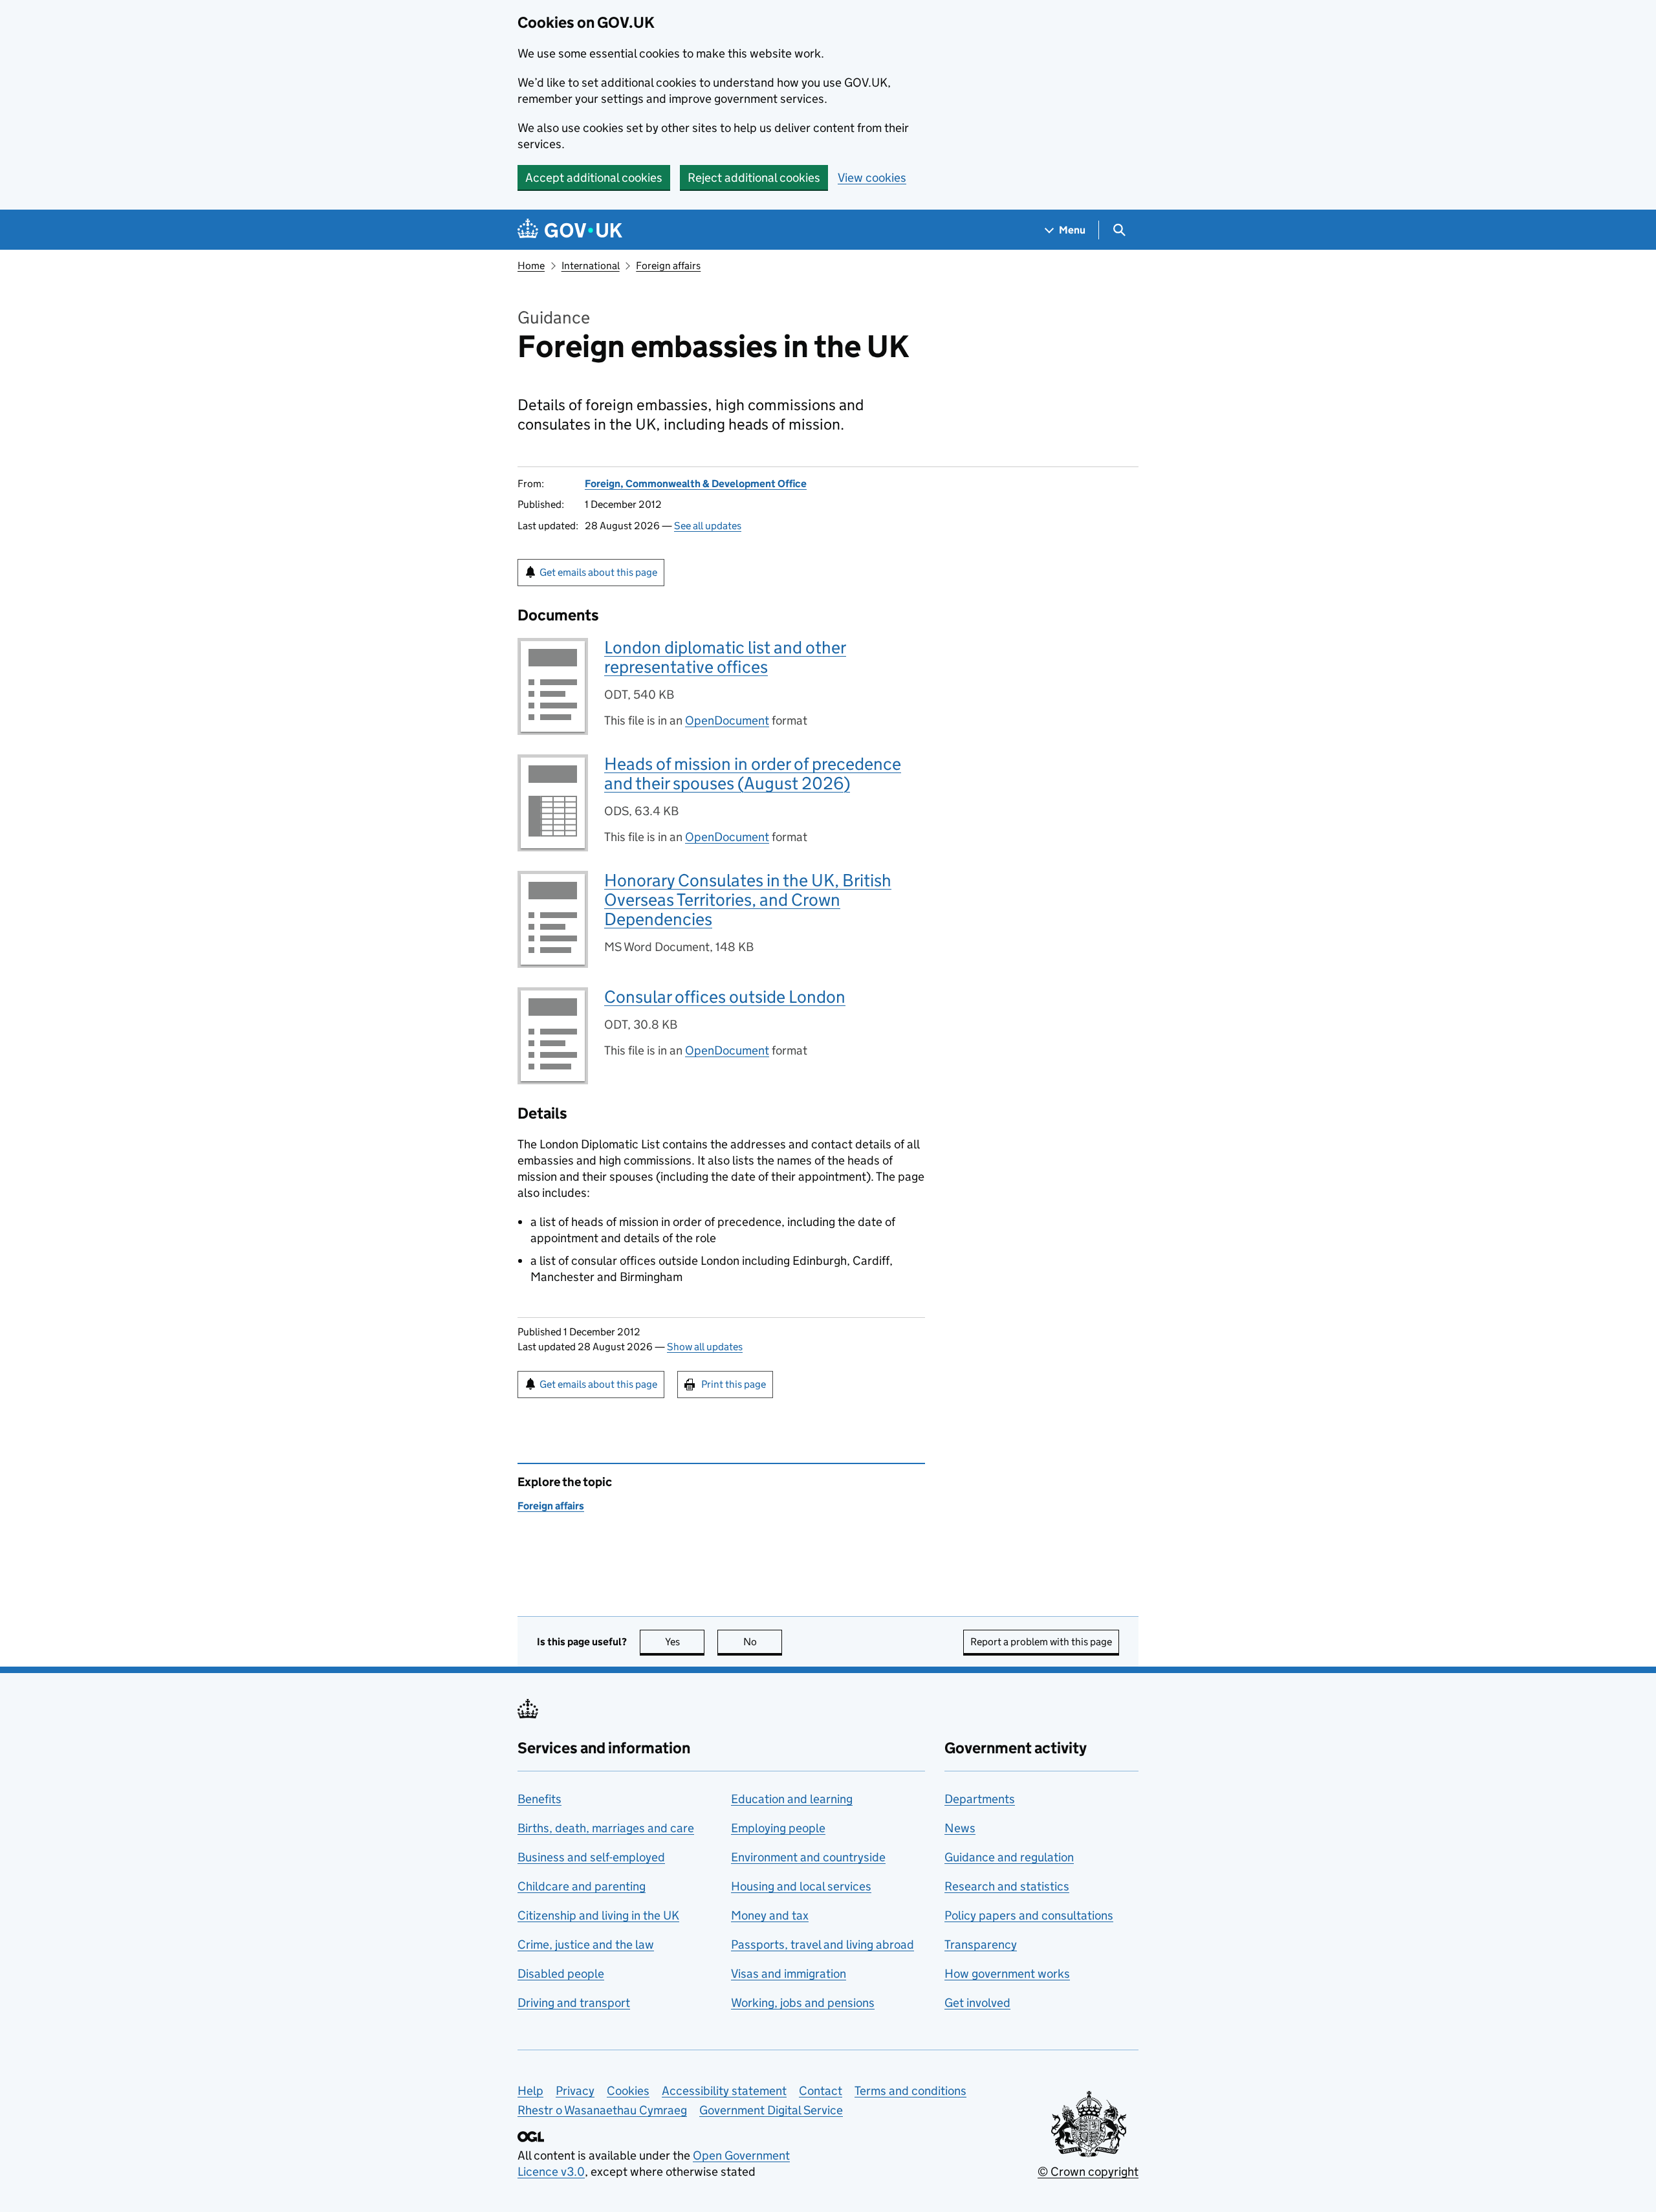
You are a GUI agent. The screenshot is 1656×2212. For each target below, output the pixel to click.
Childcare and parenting (582, 1886)
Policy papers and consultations (1029, 1915)
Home (531, 266)
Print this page (734, 1384)
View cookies (872, 178)
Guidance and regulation (1009, 1857)
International (591, 266)
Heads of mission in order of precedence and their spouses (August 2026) (753, 773)
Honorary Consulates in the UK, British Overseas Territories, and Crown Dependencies (748, 900)
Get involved (977, 2003)
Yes (685, 1642)
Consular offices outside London (725, 997)
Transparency (981, 1944)
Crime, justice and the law (586, 1944)
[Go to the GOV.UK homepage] (570, 230)
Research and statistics (1007, 1886)
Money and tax (770, 1915)
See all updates (708, 526)
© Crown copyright (1088, 2172)
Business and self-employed (591, 1857)
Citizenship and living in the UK (598, 1915)
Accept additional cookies (594, 178)
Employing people (778, 1828)
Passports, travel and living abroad (823, 1944)
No (763, 1642)
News (960, 1828)
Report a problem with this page (1041, 1642)
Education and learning (792, 1799)
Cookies (628, 2091)
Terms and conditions (910, 2091)
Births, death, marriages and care (606, 1828)
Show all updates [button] (705, 1347)
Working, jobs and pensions (803, 2003)
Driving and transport (574, 2003)
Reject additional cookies (754, 178)
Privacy (575, 2091)
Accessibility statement (724, 2091)
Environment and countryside (808, 1857)
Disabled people (561, 1974)
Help (530, 2091)
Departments (980, 1799)
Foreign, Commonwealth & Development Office (696, 484)
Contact (821, 2091)
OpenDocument (727, 720)
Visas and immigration (789, 1974)
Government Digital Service (771, 2110)
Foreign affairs (668, 266)
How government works (1007, 1974)
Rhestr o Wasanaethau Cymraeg (602, 2110)
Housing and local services (801, 1886)
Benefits (539, 1799)
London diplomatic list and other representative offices (725, 657)
